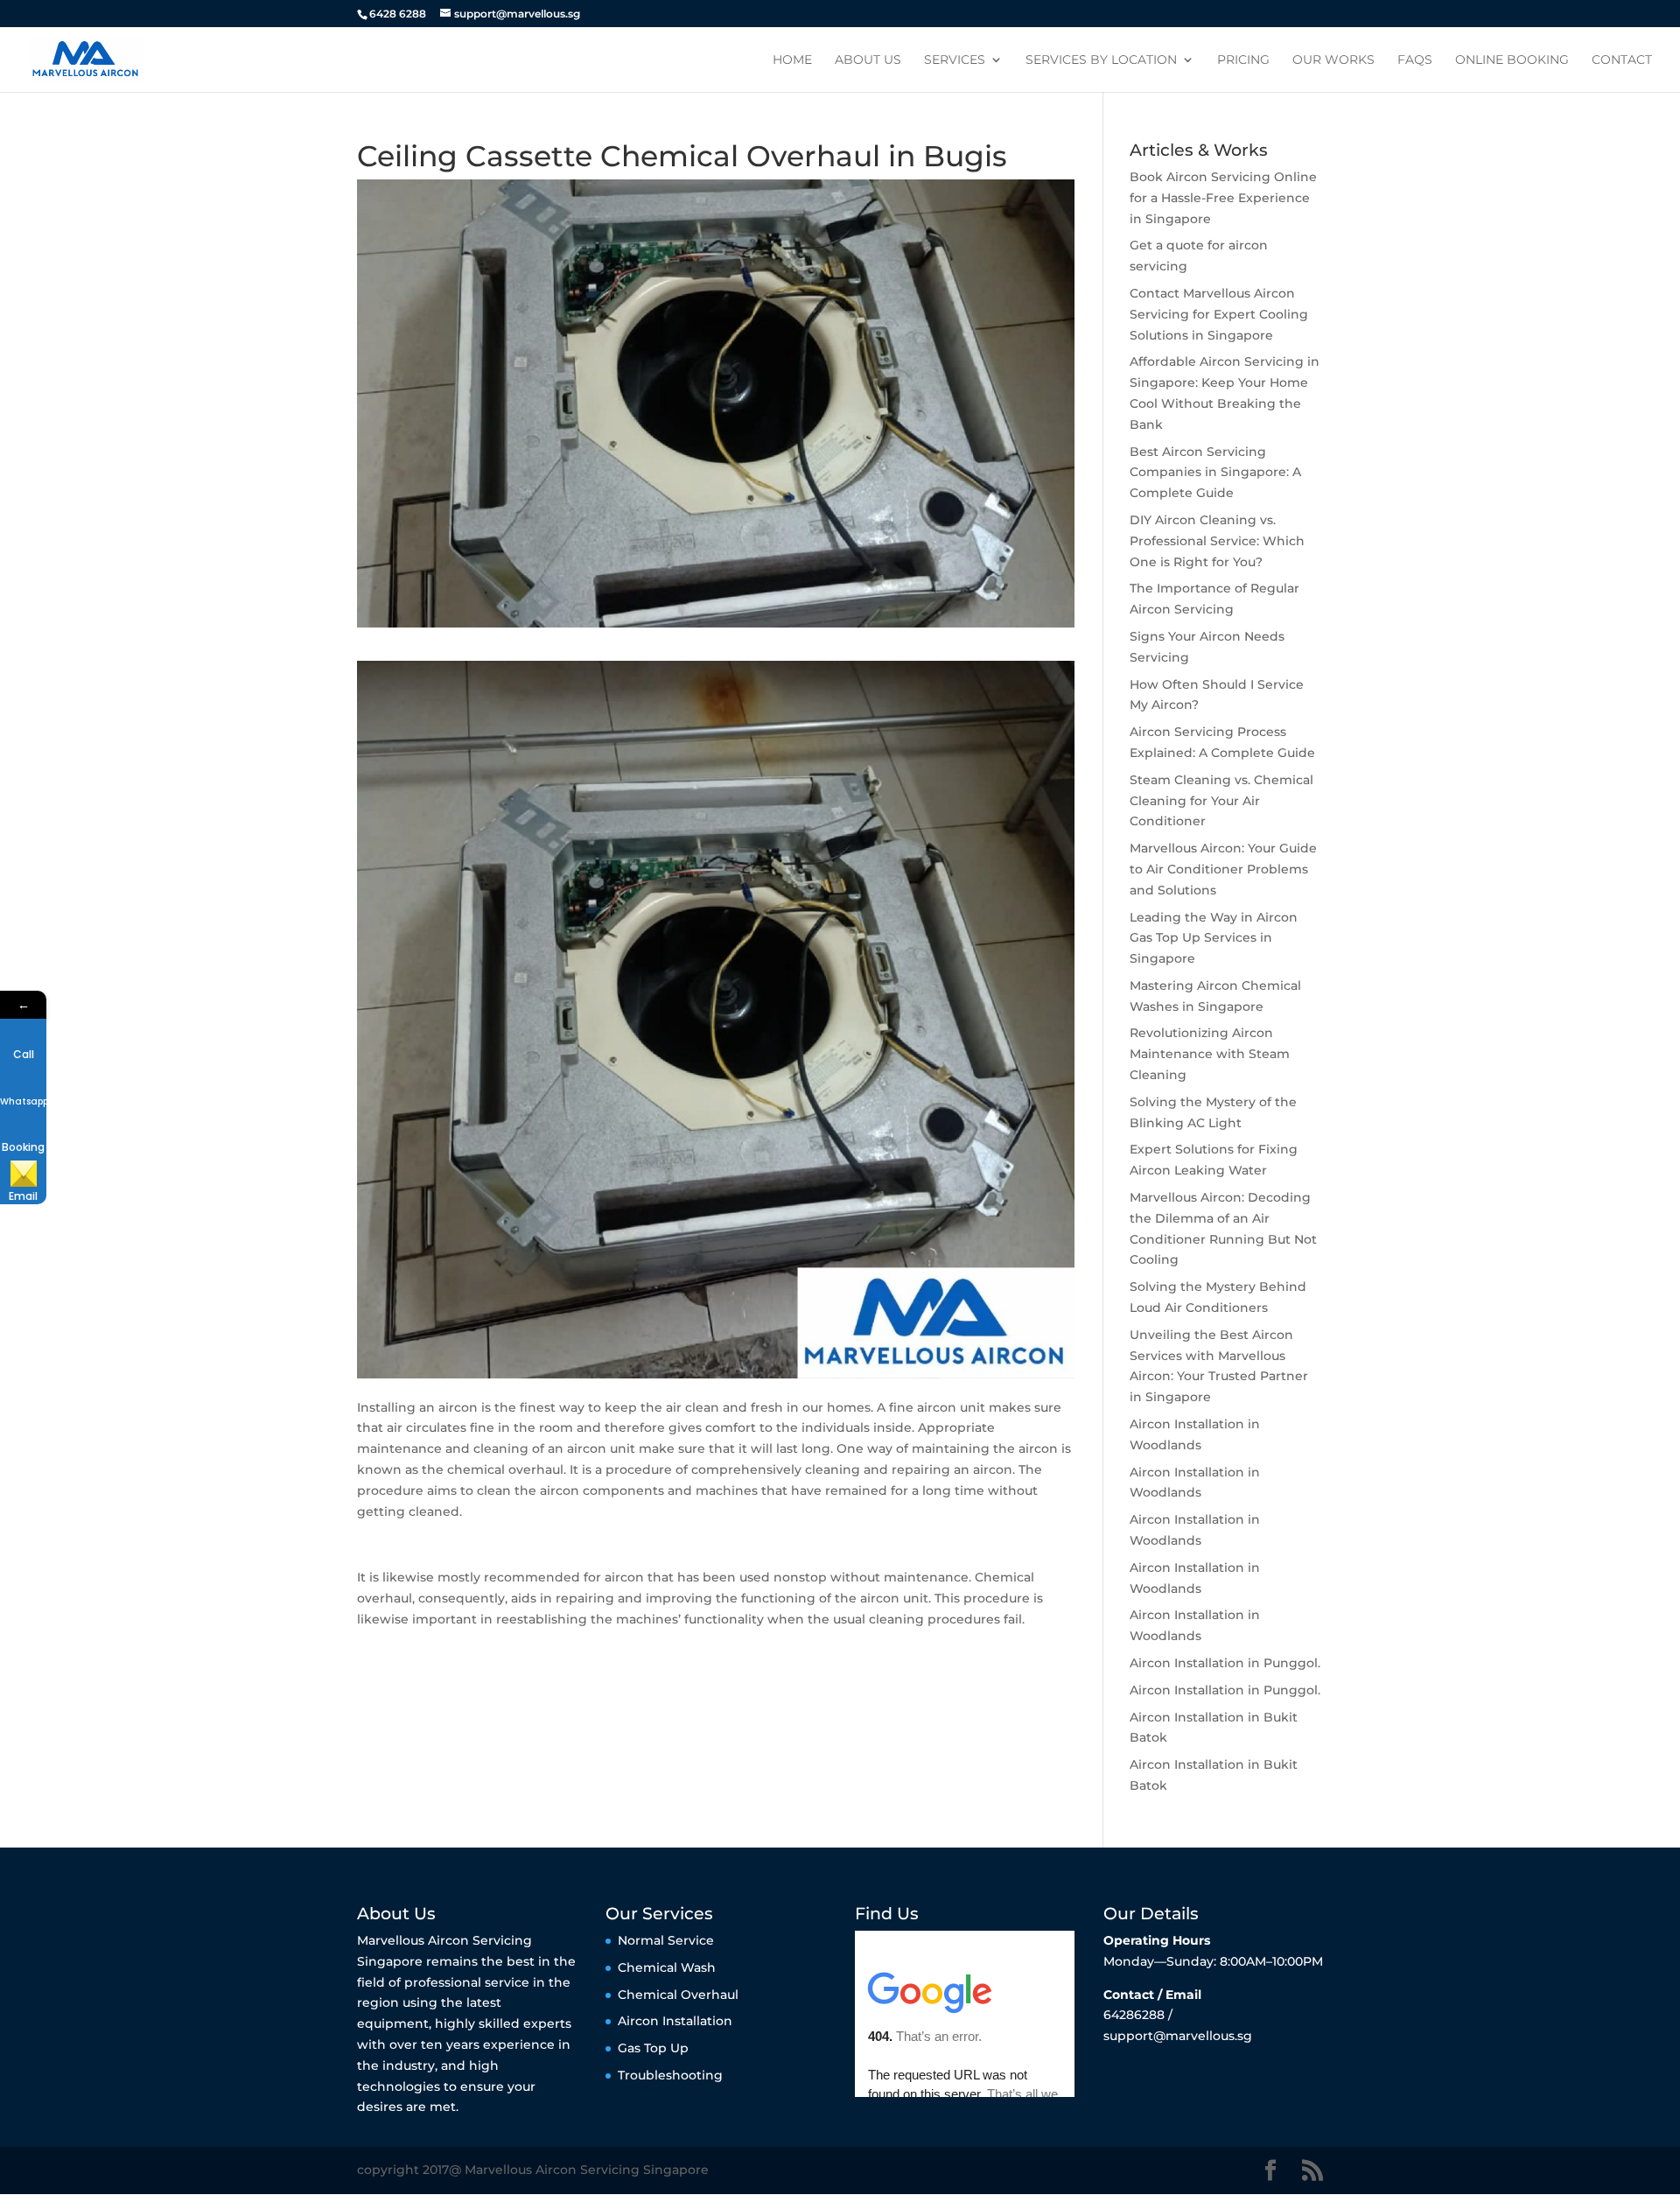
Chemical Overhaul (678, 1995)
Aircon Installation (675, 2021)
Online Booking (1512, 60)
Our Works (1333, 60)
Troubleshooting (670, 2075)
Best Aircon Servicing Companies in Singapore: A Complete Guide (1215, 473)
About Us (868, 60)
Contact (1622, 60)
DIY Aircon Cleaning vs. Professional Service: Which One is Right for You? (1217, 541)
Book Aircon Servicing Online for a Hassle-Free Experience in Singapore (1223, 198)
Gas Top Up (653, 2048)
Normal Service (666, 1940)
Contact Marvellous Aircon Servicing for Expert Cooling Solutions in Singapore (1219, 314)
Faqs (1415, 60)
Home (792, 60)
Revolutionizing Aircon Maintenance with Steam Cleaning (1210, 1054)
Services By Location (1101, 60)
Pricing (1243, 60)
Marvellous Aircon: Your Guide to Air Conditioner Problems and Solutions (1223, 869)
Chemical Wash (667, 1967)
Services (955, 60)
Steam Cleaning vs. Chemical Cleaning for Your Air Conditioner (1221, 801)
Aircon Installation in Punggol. (1225, 1663)
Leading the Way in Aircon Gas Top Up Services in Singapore (1214, 938)
